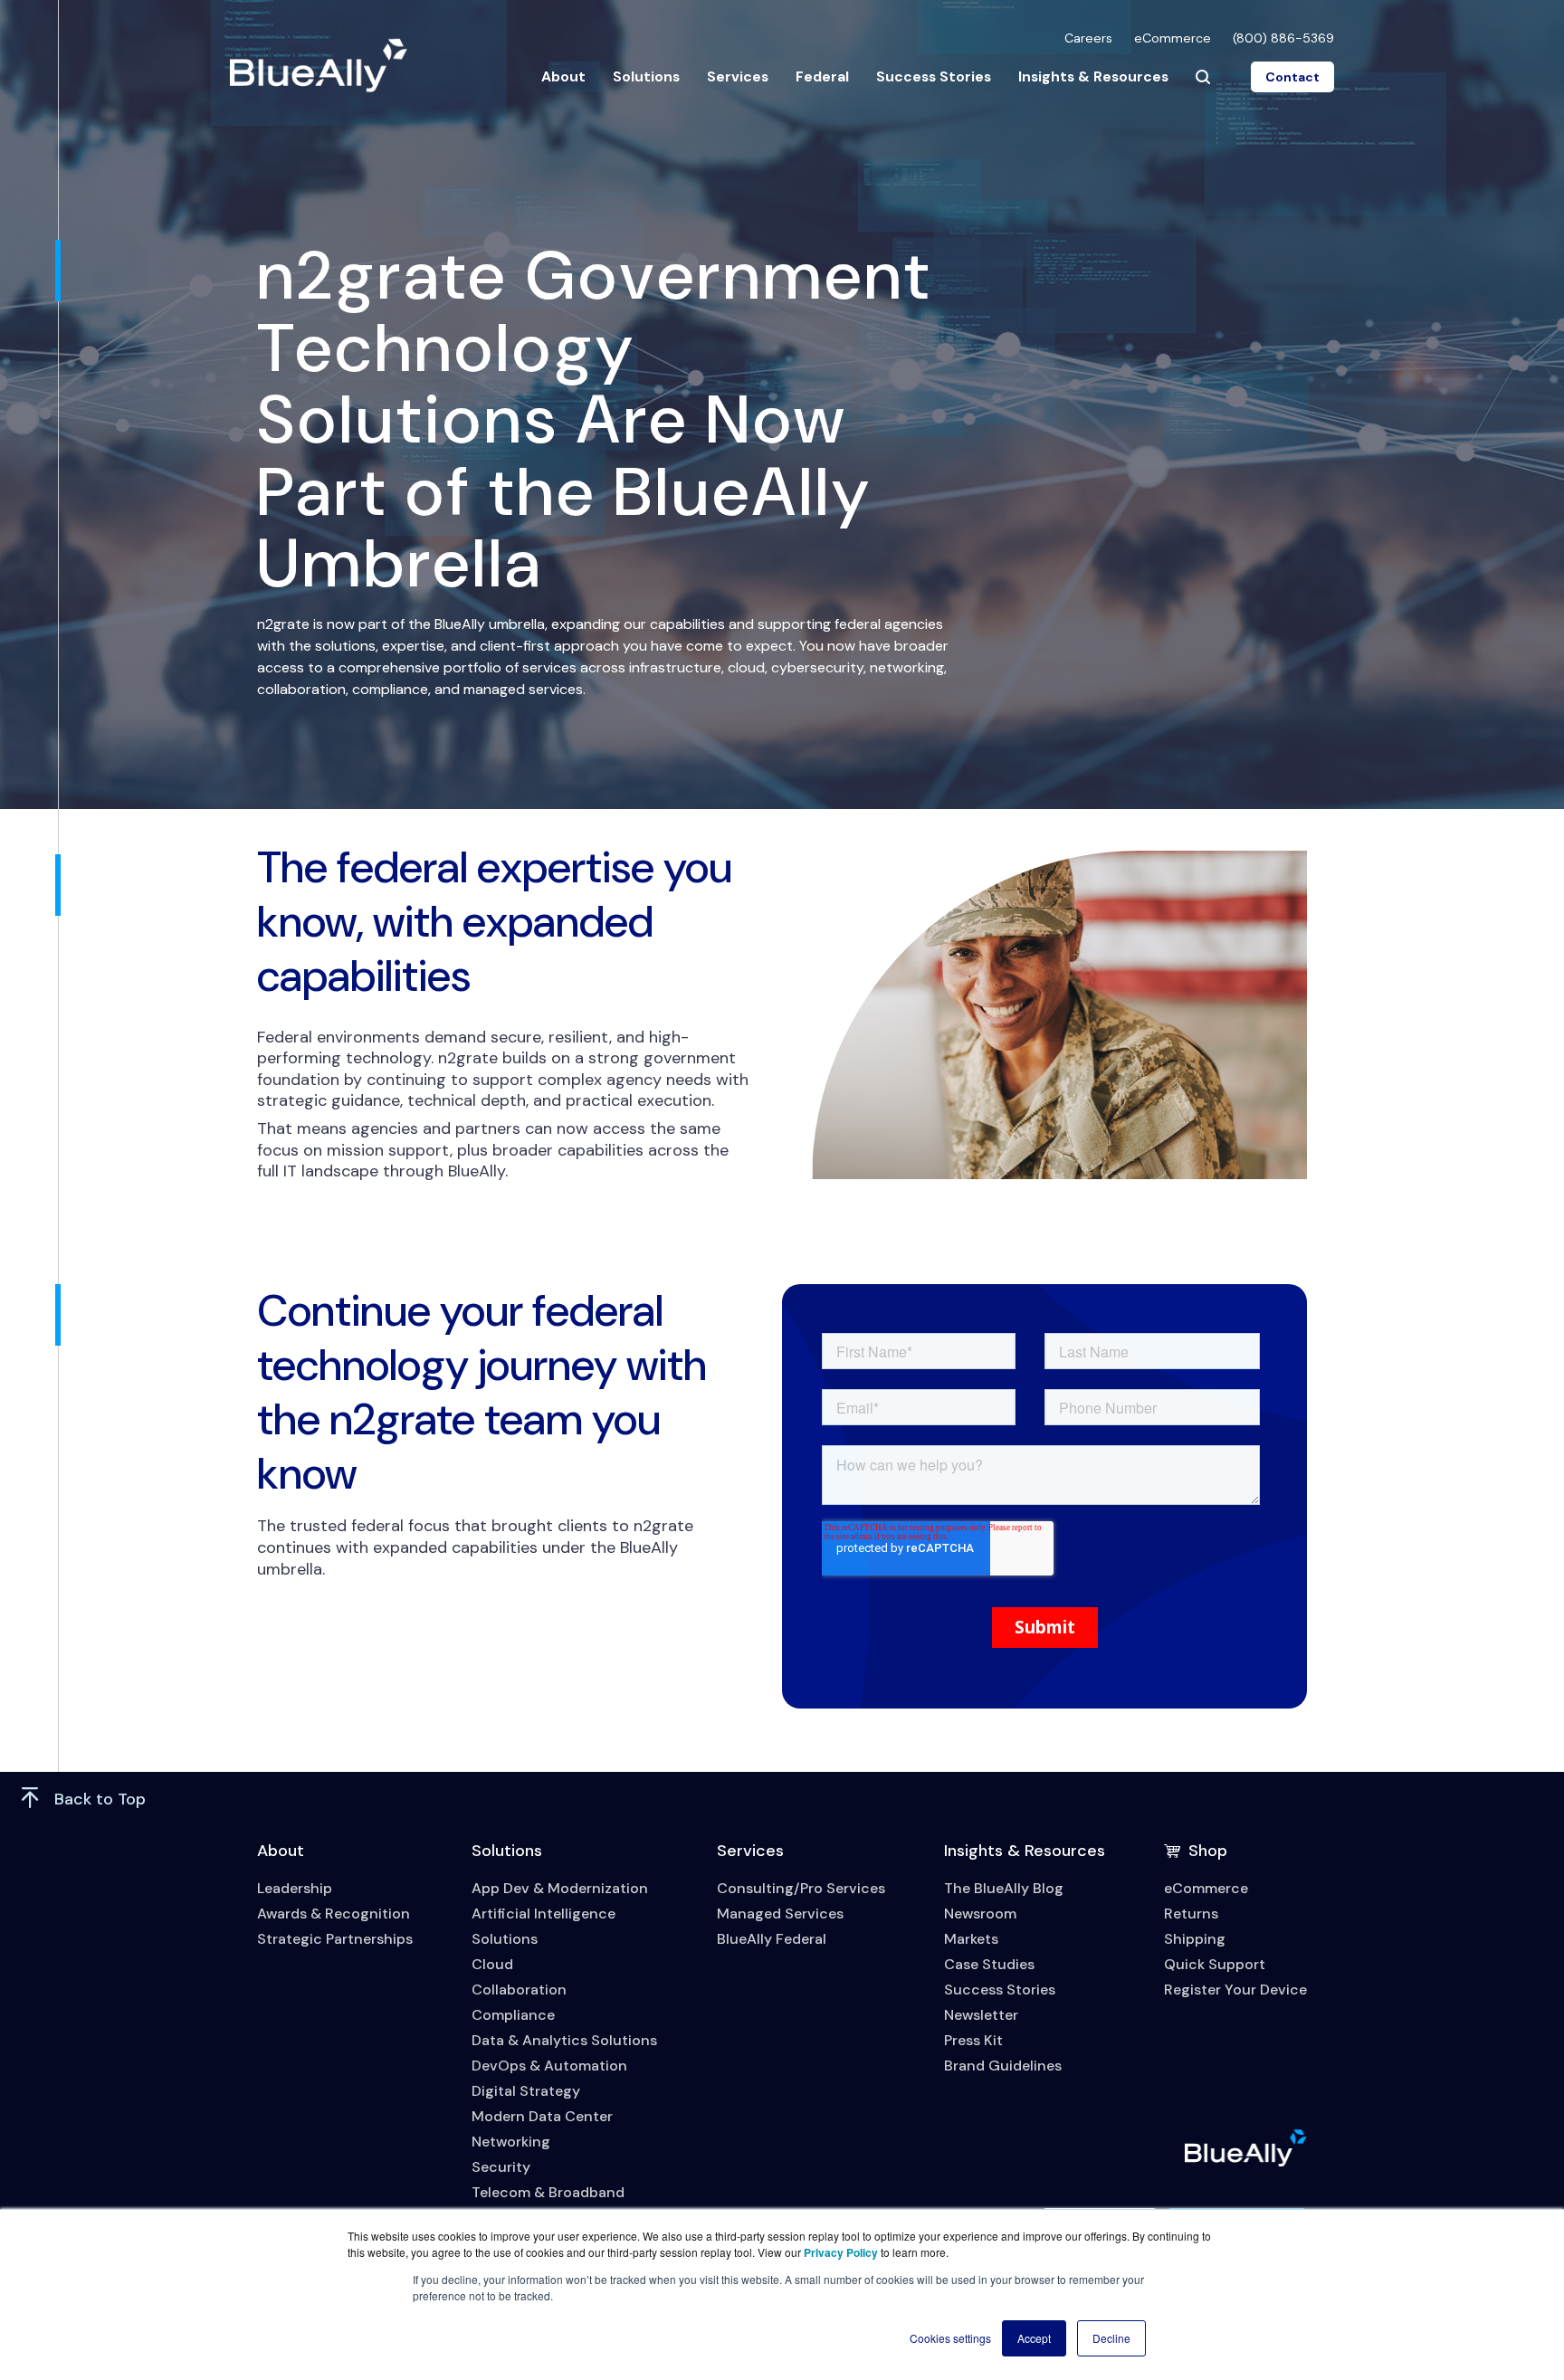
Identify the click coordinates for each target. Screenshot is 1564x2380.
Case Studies (989, 1964)
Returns (1191, 1914)
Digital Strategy (526, 2091)
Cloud (492, 1964)
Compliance (513, 2015)
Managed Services (780, 1914)
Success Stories (934, 76)
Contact (1292, 77)
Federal (822, 76)
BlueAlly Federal (772, 1939)
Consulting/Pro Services (801, 1888)
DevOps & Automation (549, 2066)
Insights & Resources (1093, 76)
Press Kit (973, 2040)
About (563, 76)
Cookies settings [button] (950, 2338)
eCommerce (1173, 38)
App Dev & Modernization (560, 1888)
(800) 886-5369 (1283, 38)
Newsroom (980, 1914)
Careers (1088, 38)
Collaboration (519, 1990)
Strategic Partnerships (335, 1939)
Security (501, 2167)
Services (738, 76)
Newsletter (981, 2015)
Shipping (1195, 1939)
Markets (971, 1939)
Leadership (295, 1888)
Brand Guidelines (1003, 2066)
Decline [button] (1111, 2338)
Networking (511, 2142)
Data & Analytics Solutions (564, 2040)
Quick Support (1215, 1964)
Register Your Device (1235, 1990)
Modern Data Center (542, 2116)
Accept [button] (1034, 2338)
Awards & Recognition (334, 1914)
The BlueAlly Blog (1004, 1888)
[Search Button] (1203, 77)
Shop (1208, 1851)
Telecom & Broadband (548, 2192)
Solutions (646, 76)
